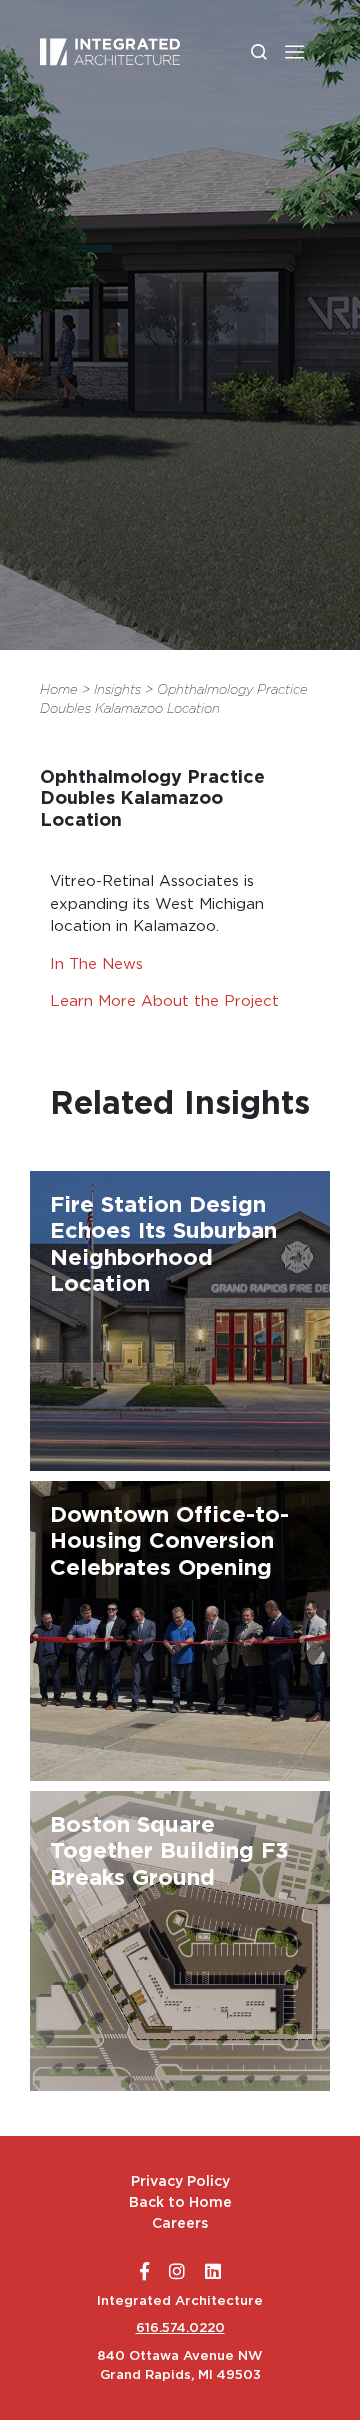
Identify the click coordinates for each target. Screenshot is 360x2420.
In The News (96, 963)
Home (59, 689)
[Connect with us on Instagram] (177, 2272)
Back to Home (180, 2202)
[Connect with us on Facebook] (144, 2272)
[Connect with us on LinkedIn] (213, 2272)
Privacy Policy (180, 2181)
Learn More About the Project (164, 1000)
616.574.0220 (180, 2327)
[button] (294, 51)
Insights (117, 689)
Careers (180, 2223)
